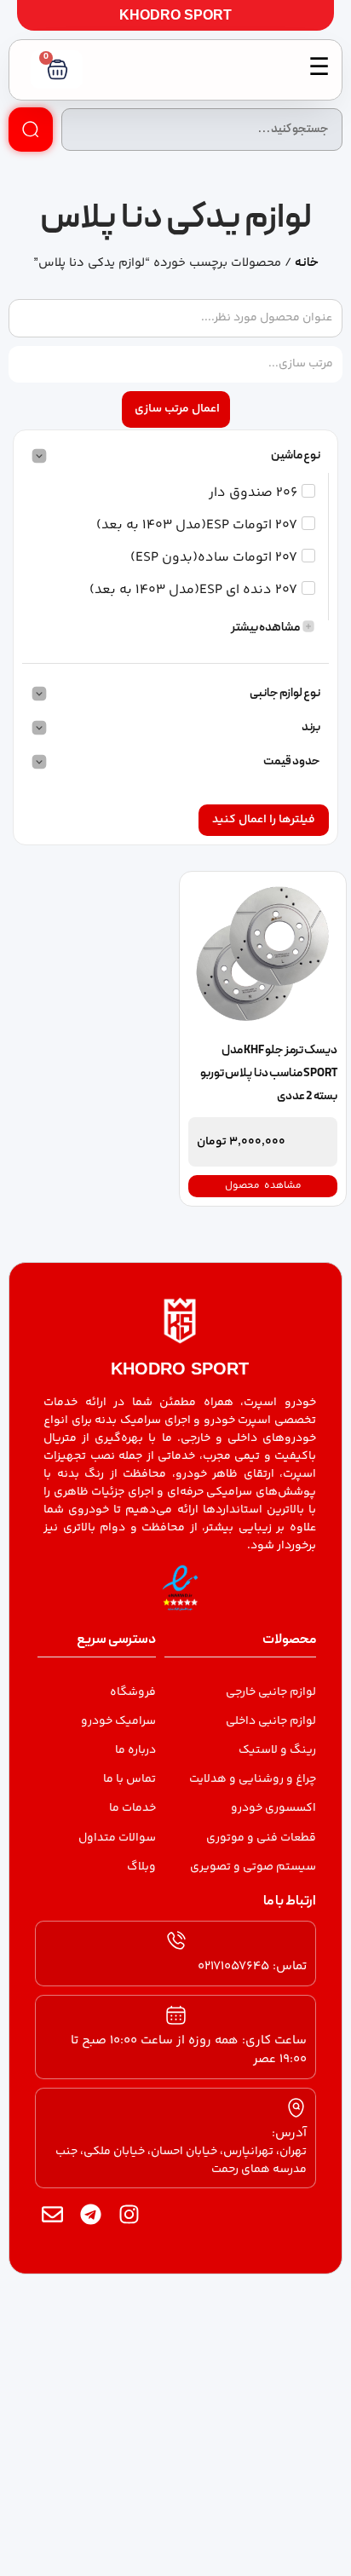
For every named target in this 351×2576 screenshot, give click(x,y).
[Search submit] (31, 130)
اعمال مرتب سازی (177, 409)
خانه (307, 263)
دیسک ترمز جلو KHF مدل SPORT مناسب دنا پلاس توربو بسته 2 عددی (269, 1074)
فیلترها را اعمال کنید (264, 820)
